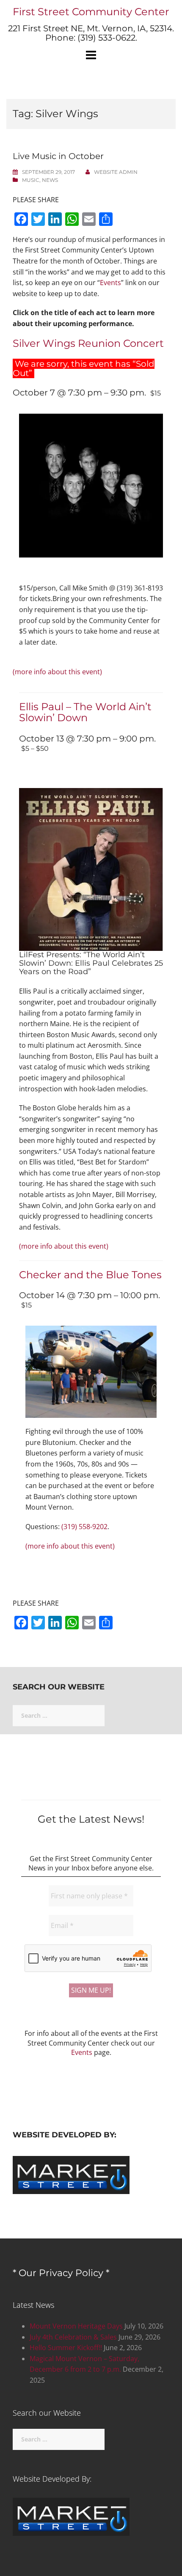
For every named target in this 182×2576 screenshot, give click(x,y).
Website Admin (116, 172)
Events (110, 283)
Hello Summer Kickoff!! (66, 2348)
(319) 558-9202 (84, 1527)
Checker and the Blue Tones (90, 1275)
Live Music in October (58, 156)
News (50, 180)
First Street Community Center (91, 12)
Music (31, 180)
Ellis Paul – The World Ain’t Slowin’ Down (85, 712)
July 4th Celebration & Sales (73, 2337)
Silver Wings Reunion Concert (88, 343)
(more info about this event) (57, 672)
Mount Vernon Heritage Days (76, 2326)
